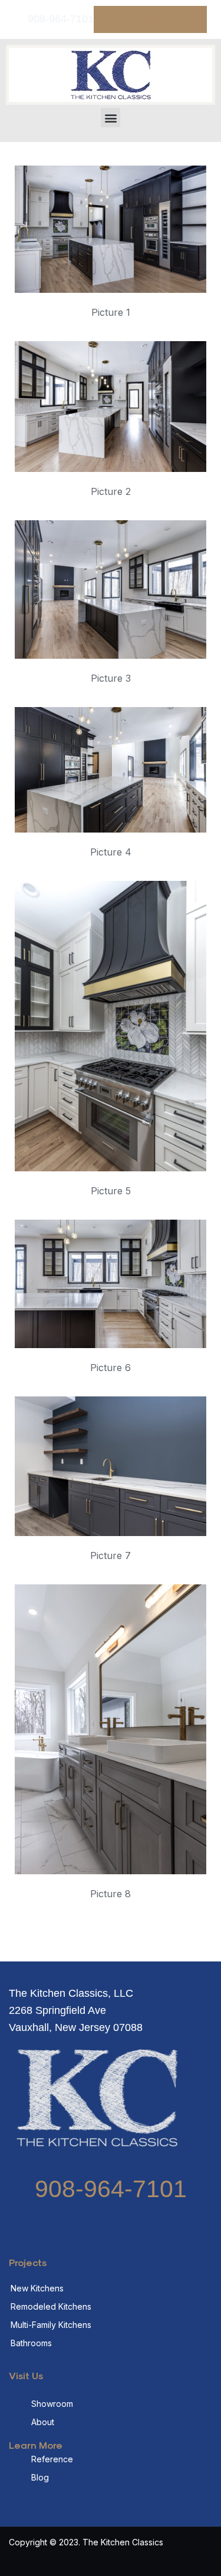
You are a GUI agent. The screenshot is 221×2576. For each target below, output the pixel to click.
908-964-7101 (111, 2189)
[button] (111, 118)
